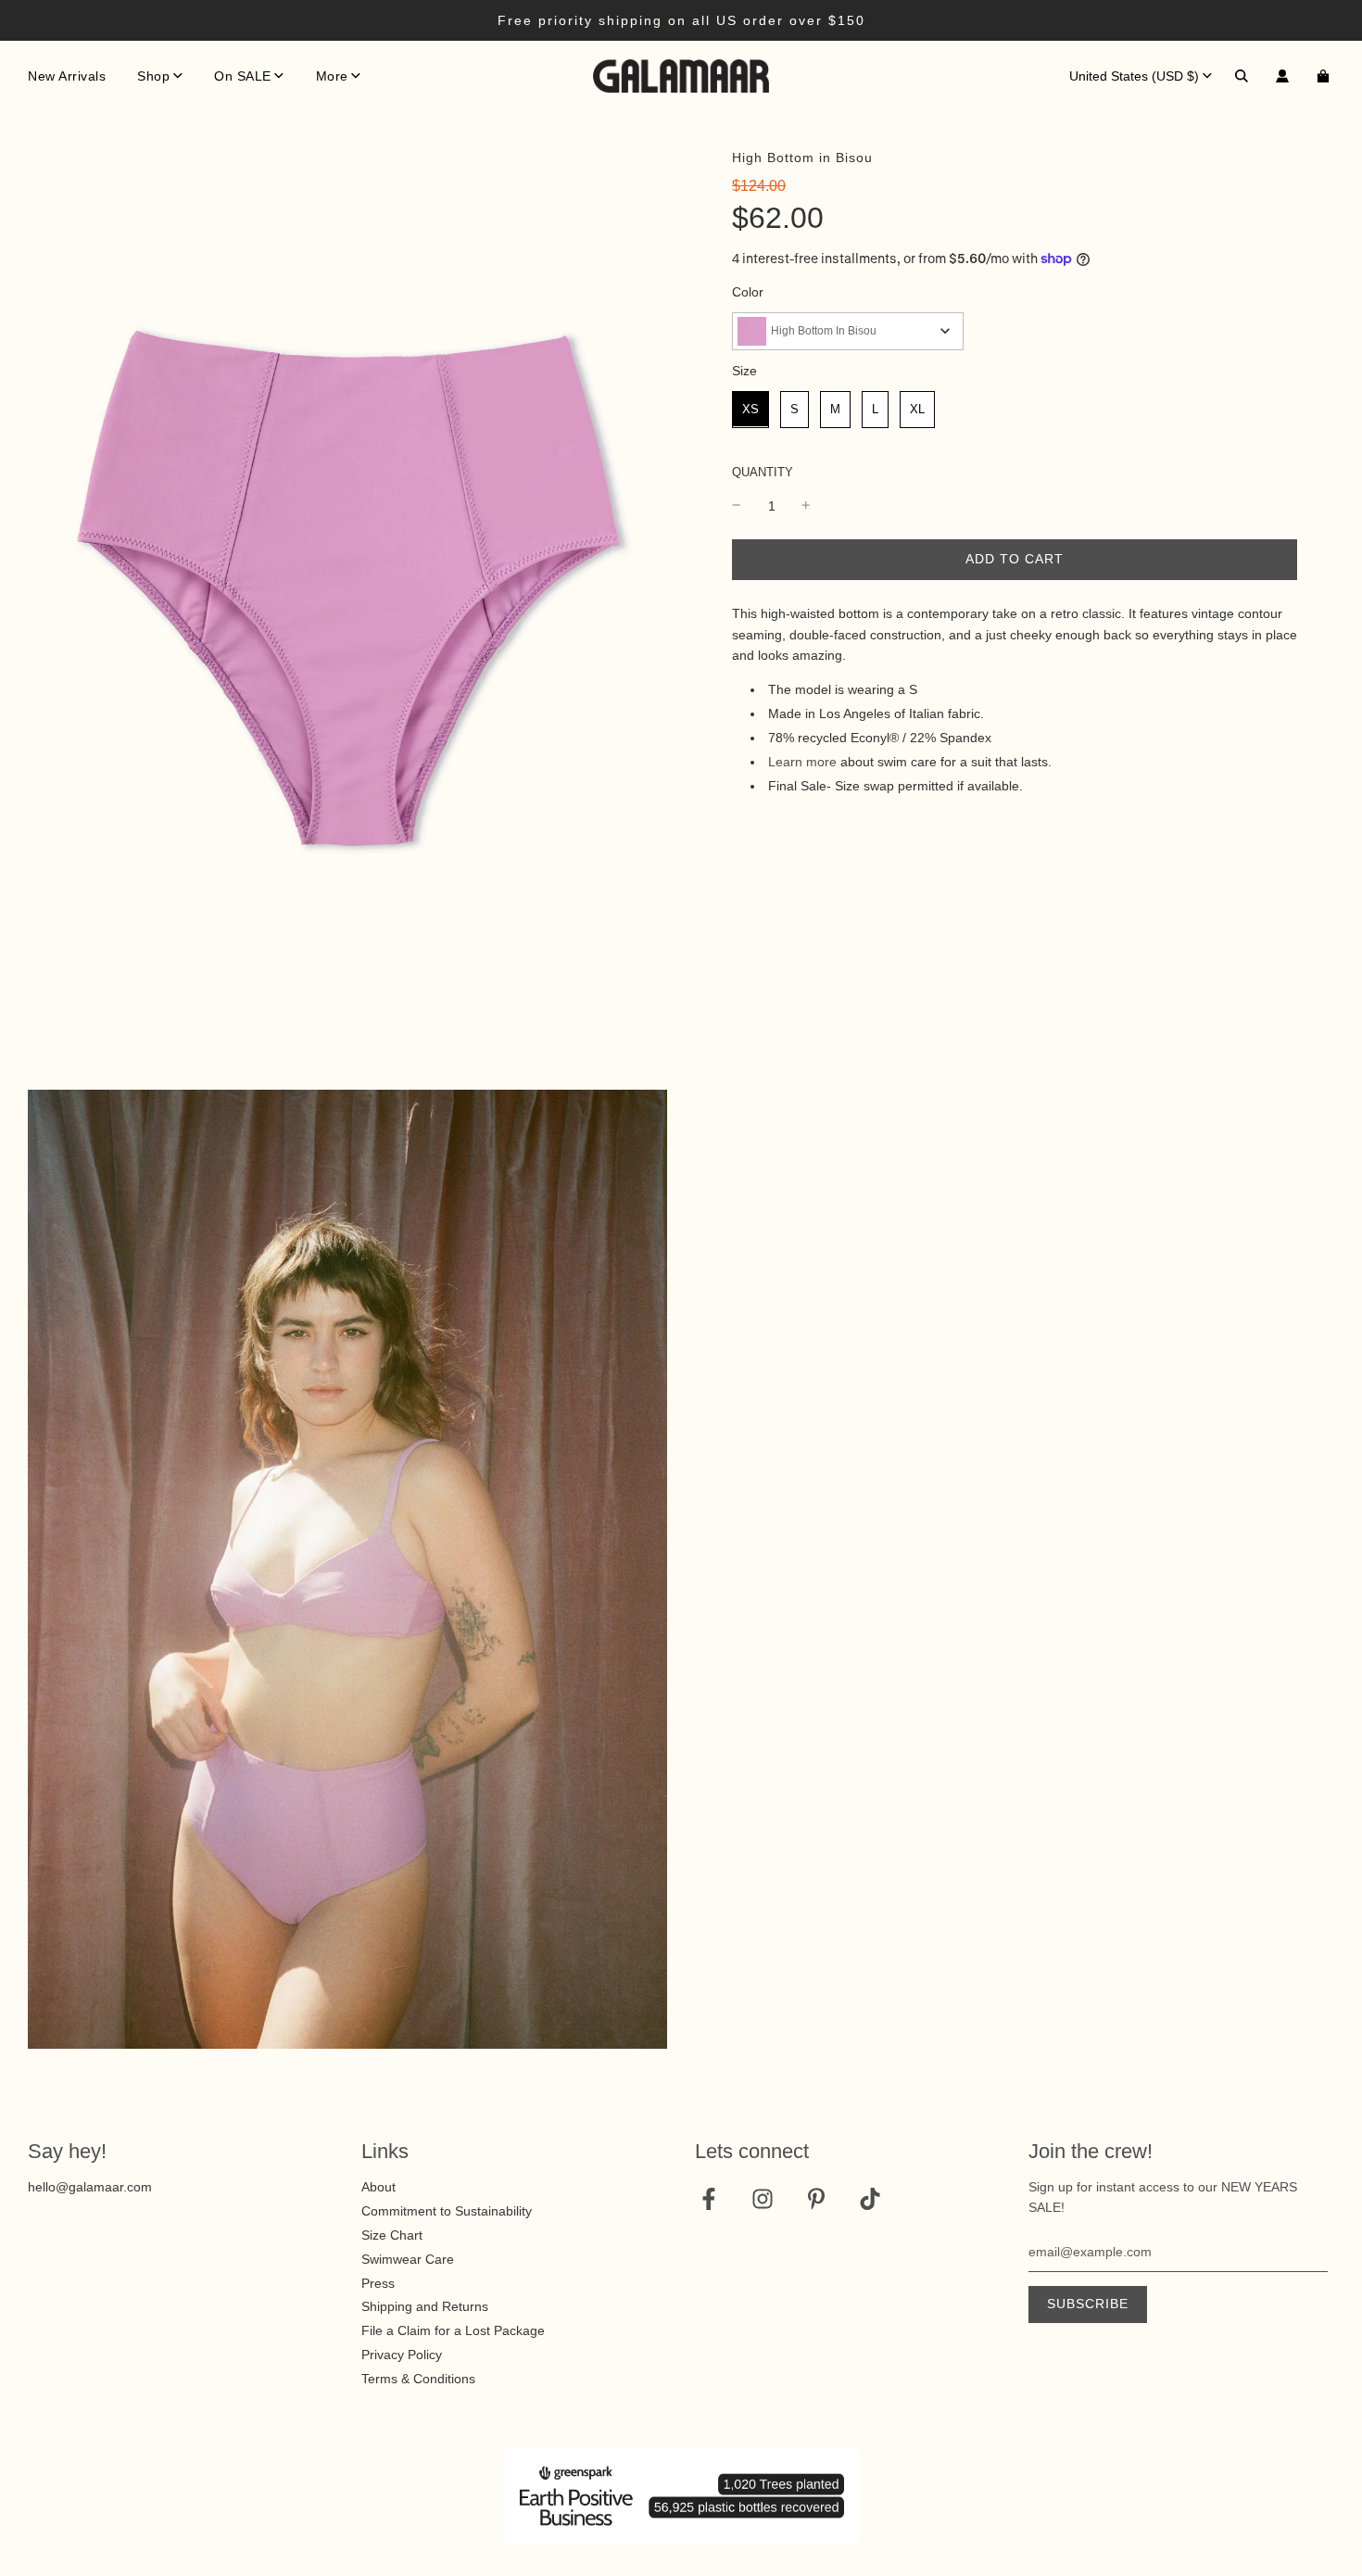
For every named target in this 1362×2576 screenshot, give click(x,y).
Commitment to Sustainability (447, 2211)
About (378, 2187)
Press (378, 2283)
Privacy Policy (402, 2355)
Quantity (763, 472)
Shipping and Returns (425, 2306)
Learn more (802, 761)
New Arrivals (67, 76)
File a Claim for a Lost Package (453, 2330)
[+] (806, 505)
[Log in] (1282, 76)
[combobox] (848, 330)
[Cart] (1325, 76)
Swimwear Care (408, 2259)
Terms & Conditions (418, 2379)
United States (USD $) (1134, 76)
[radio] (750, 409)
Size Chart (392, 2235)
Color (748, 292)
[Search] (1242, 76)
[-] (737, 505)
